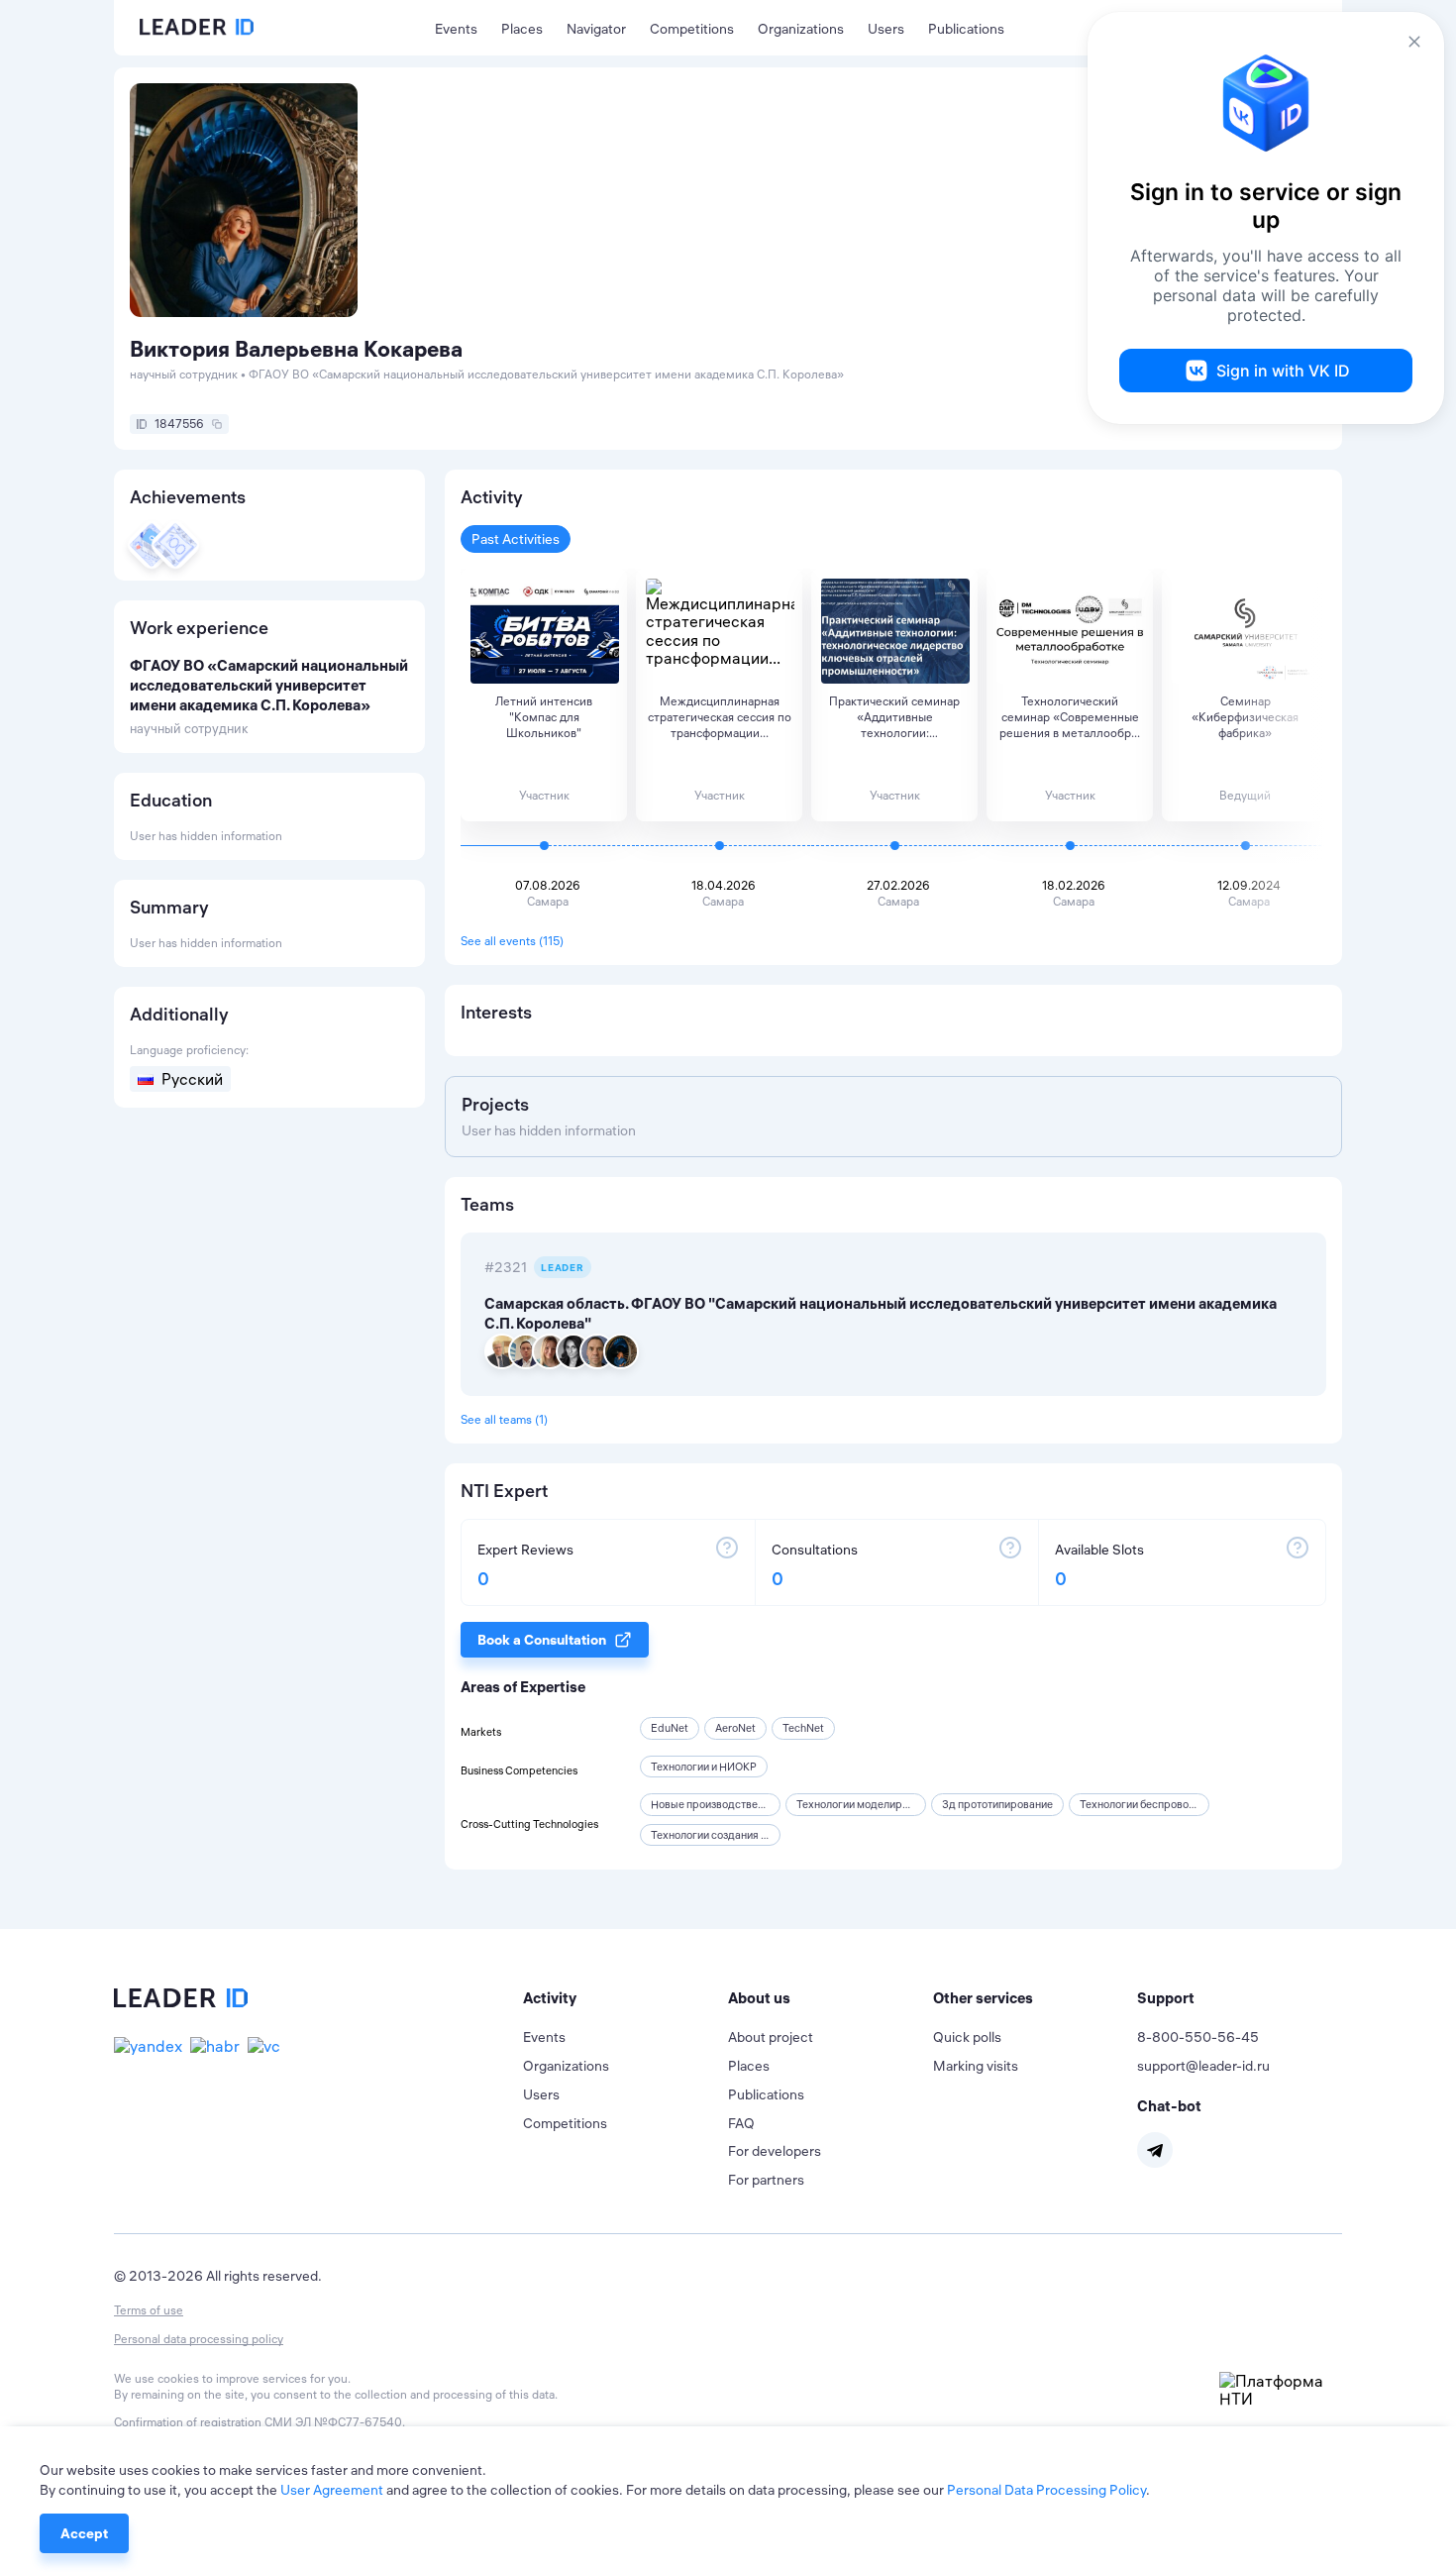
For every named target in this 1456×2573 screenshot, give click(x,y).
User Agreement (332, 2490)
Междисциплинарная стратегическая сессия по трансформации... (720, 717)
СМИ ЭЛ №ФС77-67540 (333, 2422)
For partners (766, 2180)
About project (771, 2037)
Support (1166, 1998)
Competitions (692, 29)
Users (886, 29)
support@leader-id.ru (1203, 2066)
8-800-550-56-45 (1198, 2037)
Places (522, 29)
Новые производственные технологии (747, 1804)
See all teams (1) (504, 1419)
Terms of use (149, 2310)
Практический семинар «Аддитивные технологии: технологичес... (894, 717)
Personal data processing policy (199, 2339)
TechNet (803, 1728)
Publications (966, 29)
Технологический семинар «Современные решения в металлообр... (1070, 717)
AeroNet (735, 1728)
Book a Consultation (542, 1640)
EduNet (670, 1728)
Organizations (801, 29)
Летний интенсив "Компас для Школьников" (544, 717)
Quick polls (967, 2037)
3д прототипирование (997, 1804)
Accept (84, 2533)
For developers (775, 2151)
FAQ (741, 2123)
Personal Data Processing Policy (1046, 2490)
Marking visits (976, 2066)
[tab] (625, 1998)
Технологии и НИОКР (704, 1767)
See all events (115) (512, 941)
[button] (625, 1998)
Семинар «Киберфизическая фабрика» (1245, 717)
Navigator (596, 29)
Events (456, 29)
